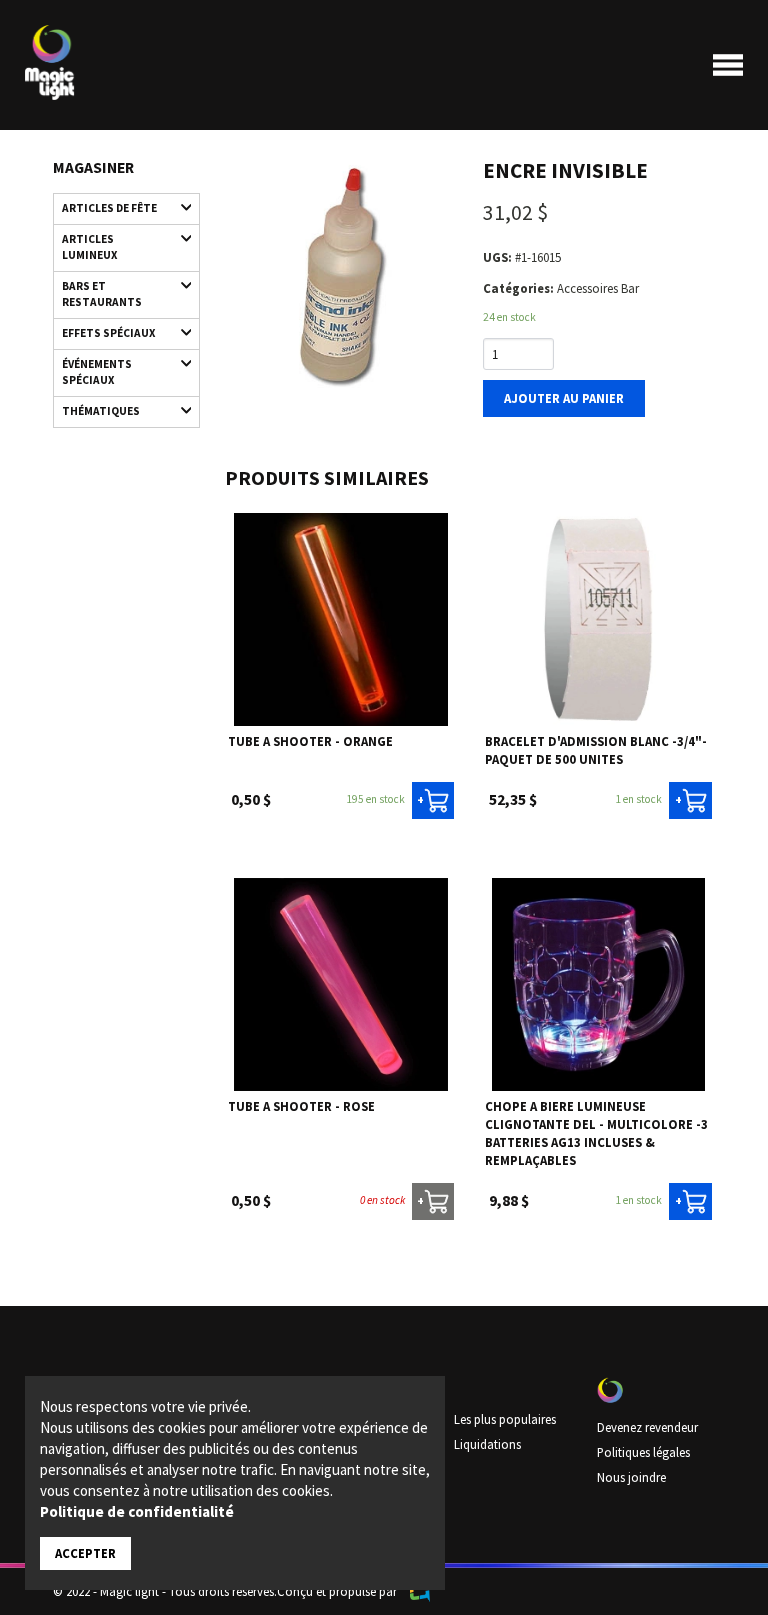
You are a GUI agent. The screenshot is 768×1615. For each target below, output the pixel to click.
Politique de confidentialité (137, 1511)
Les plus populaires (505, 1419)
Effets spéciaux (108, 333)
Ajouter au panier (564, 398)
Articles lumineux (89, 247)
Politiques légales (643, 1452)
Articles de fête (109, 208)
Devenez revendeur (647, 1427)
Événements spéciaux (97, 372)
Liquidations (487, 1444)
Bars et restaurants (102, 294)
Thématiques (101, 411)
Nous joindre (631, 1477)
